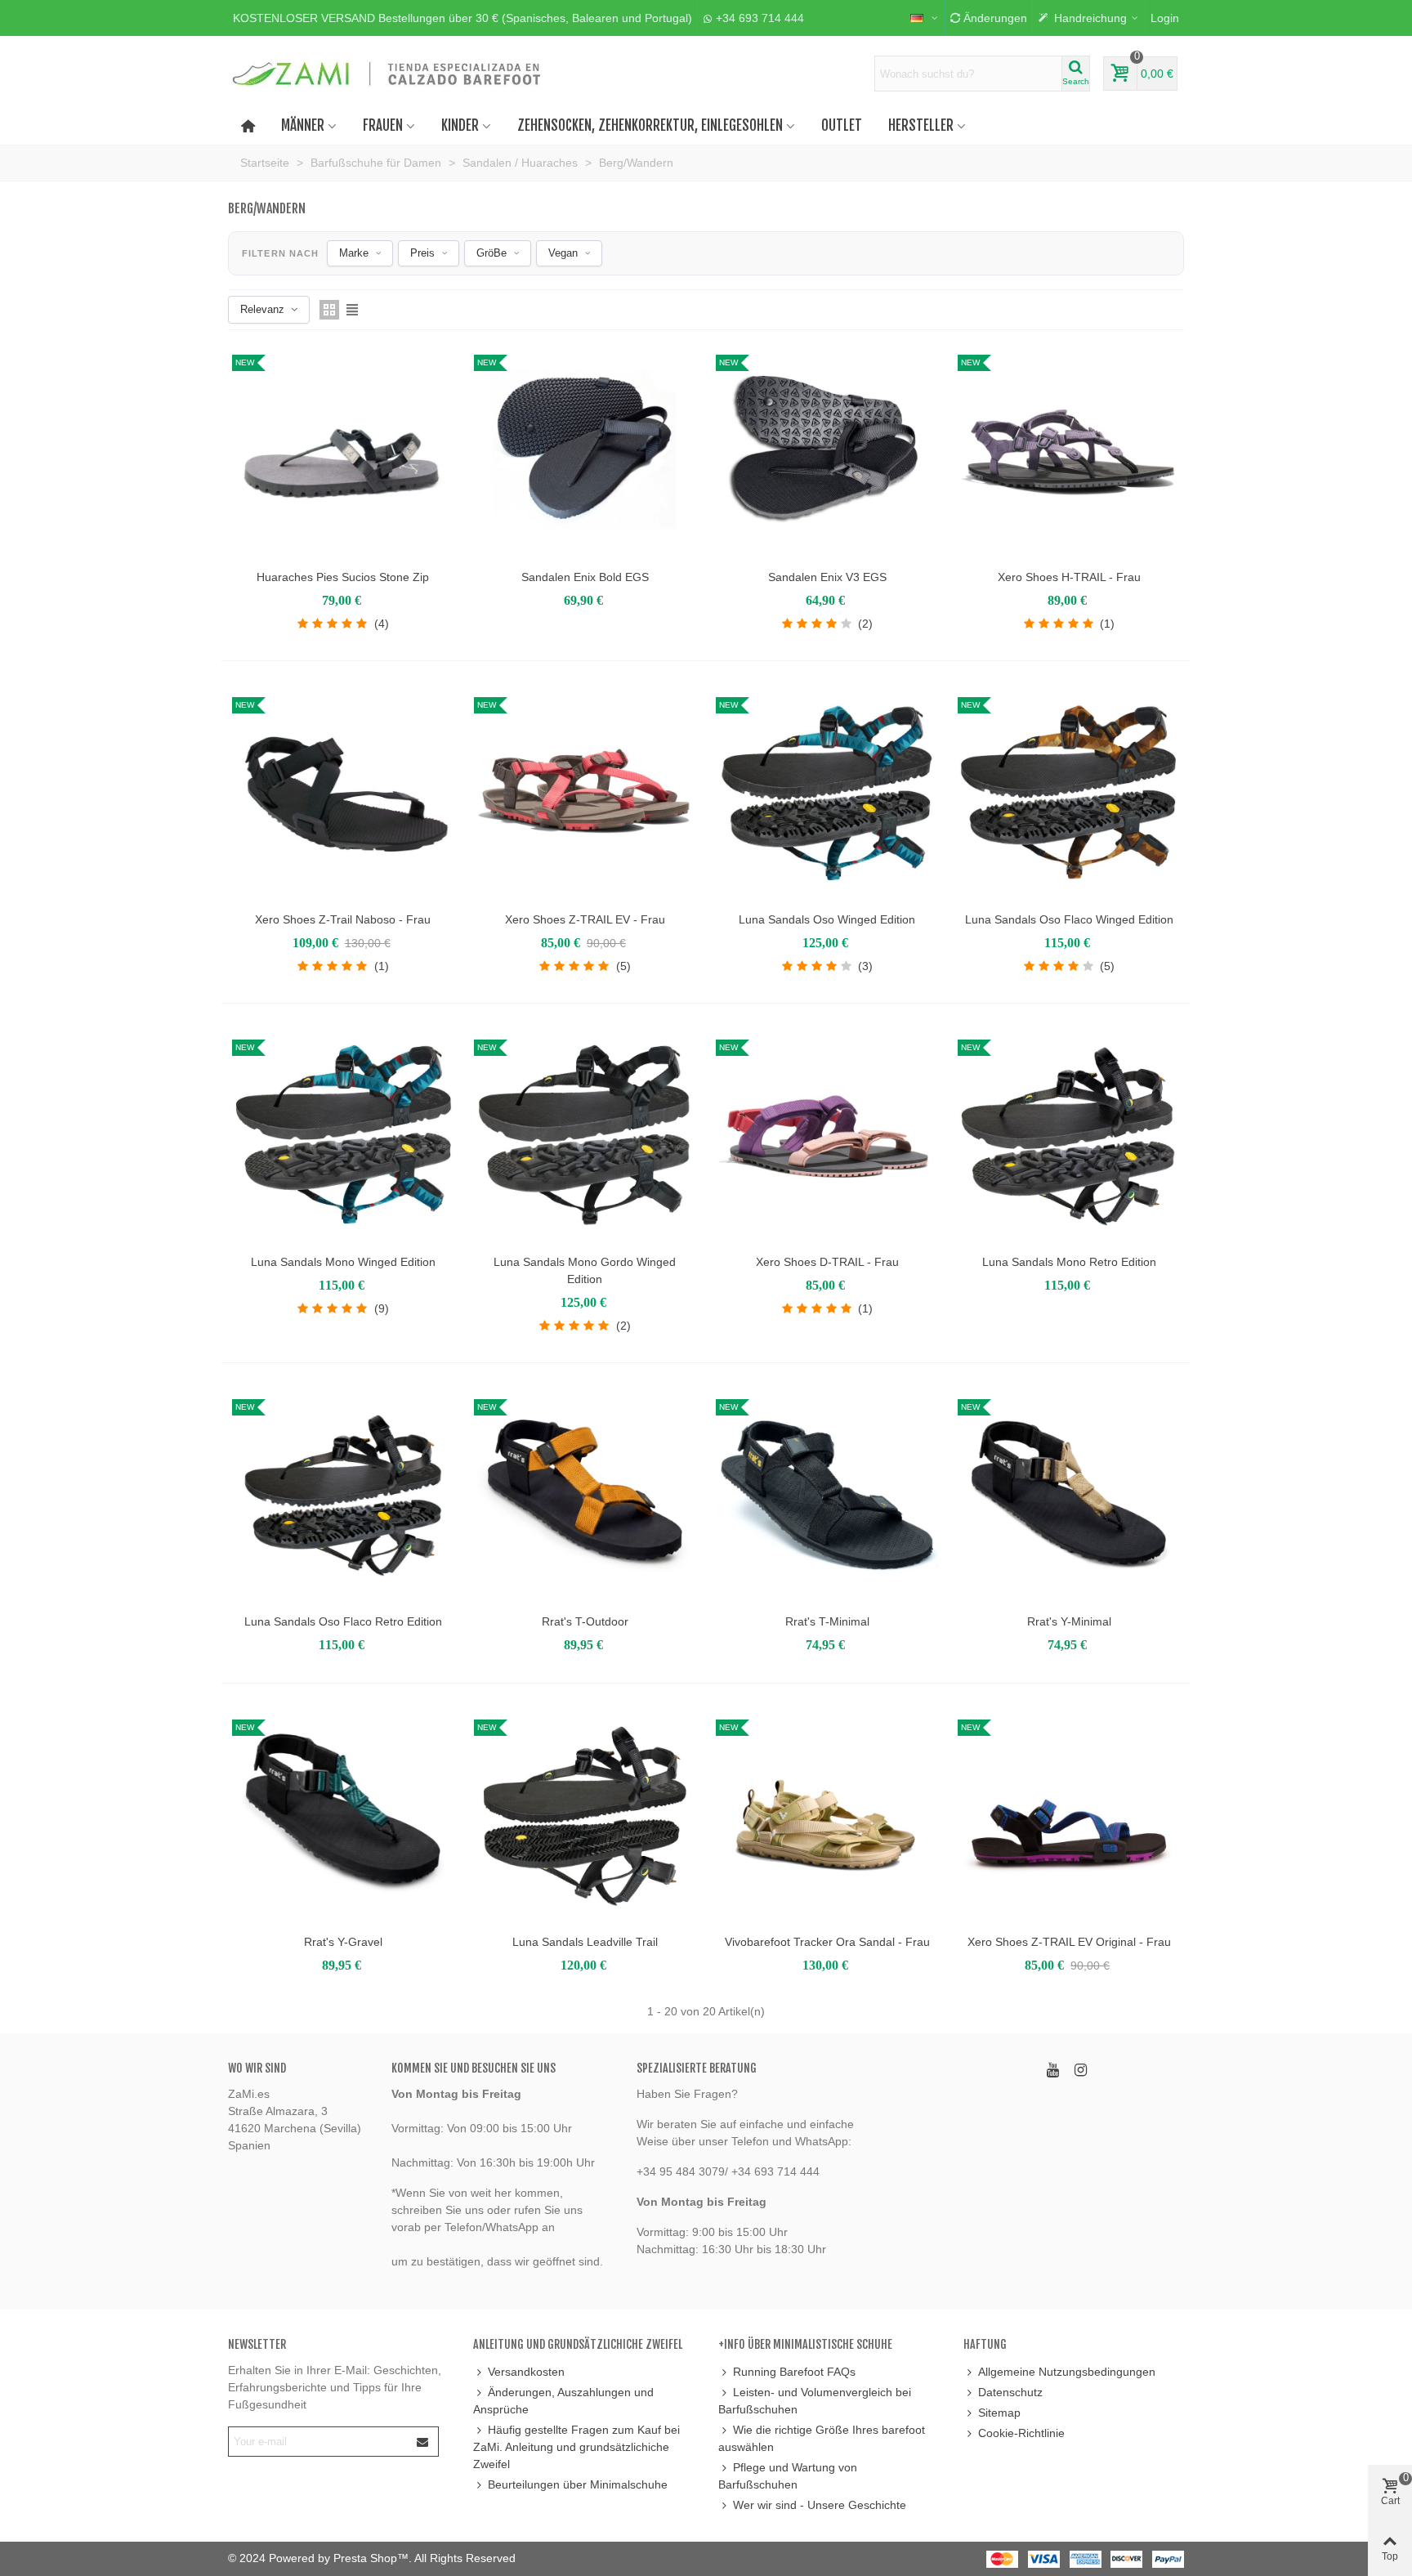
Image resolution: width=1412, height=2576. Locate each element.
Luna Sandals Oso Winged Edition (827, 919)
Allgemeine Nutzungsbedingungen (1067, 2372)
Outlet (842, 125)
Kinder (460, 125)
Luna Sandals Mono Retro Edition (1069, 1262)
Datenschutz (1010, 2392)
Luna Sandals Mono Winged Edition (343, 1262)
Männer (303, 125)
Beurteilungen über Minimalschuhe (578, 2484)
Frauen (383, 125)
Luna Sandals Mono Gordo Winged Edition (585, 1270)
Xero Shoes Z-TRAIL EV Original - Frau (1069, 1942)
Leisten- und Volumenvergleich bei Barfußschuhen (815, 2401)
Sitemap (999, 2413)
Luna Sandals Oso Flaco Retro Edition (343, 1621)
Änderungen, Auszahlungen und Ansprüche (563, 2401)
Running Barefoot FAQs (794, 2372)
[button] (462, 18)
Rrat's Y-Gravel (343, 1942)
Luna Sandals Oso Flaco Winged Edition (1069, 919)
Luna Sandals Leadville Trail (585, 1942)
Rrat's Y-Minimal (1069, 1621)
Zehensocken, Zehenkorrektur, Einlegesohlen (650, 125)
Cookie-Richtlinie (1021, 2433)
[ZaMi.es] (387, 74)
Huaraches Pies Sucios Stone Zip (343, 577)
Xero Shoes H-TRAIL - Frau (1069, 577)
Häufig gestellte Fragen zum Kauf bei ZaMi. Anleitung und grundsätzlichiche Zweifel (576, 2447)
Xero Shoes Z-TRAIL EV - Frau (585, 919)
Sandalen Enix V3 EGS (827, 577)
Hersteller (921, 125)
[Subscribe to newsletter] (423, 2442)
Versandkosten (526, 2372)
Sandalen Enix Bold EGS (585, 577)
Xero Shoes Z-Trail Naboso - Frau (343, 919)
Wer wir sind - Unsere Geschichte (820, 2505)
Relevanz (262, 309)
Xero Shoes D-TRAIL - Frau (827, 1262)
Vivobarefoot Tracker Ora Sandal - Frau (827, 1942)
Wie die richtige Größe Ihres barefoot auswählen (822, 2438)
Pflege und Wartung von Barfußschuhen (788, 2476)
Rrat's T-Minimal (827, 1621)
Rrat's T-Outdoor (585, 1621)
